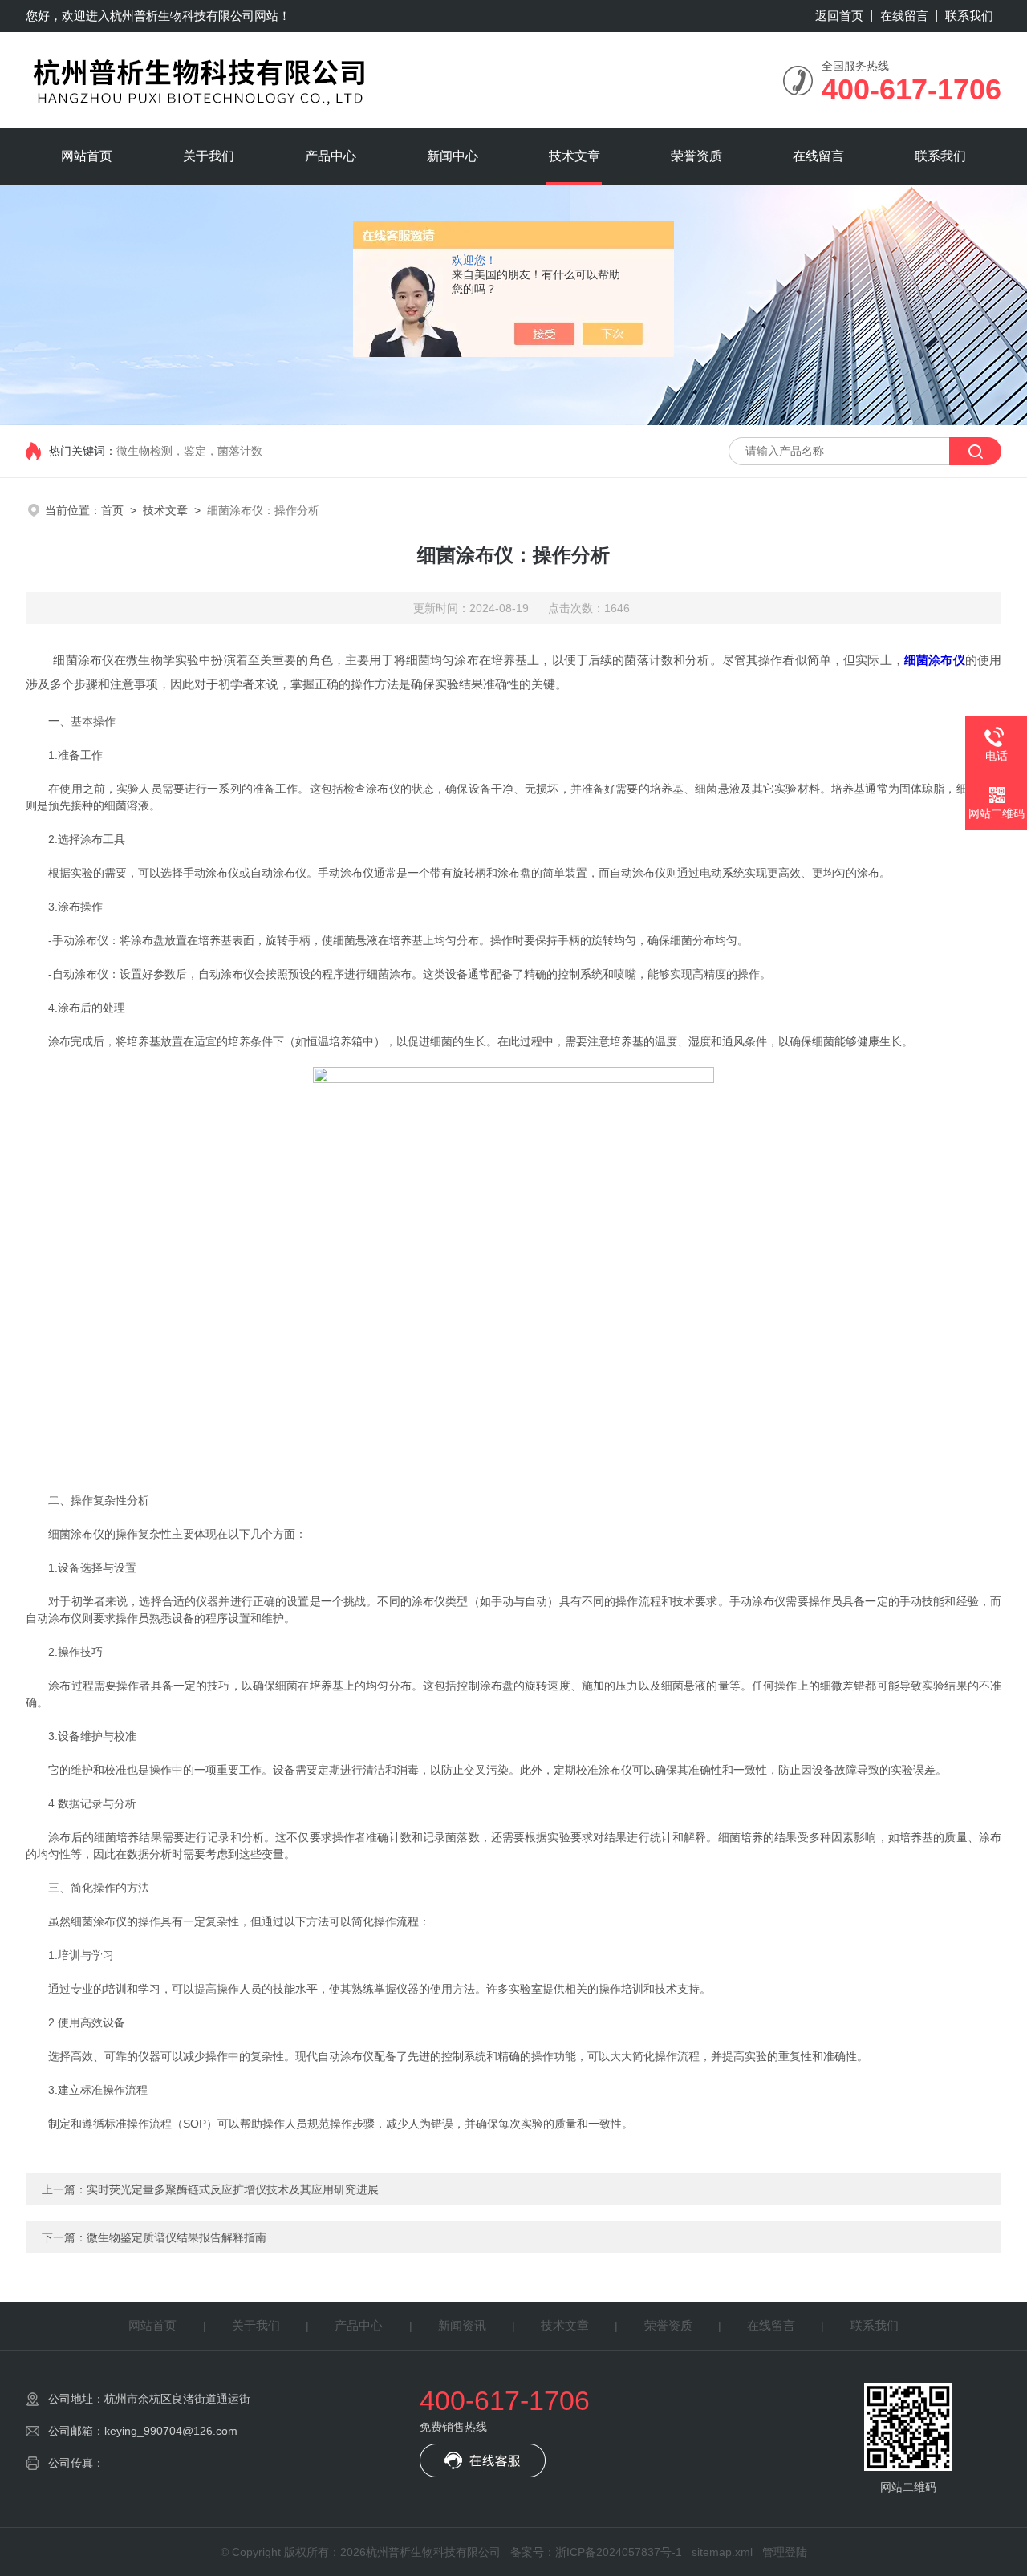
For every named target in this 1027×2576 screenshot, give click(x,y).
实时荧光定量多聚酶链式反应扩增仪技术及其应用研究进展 (233, 2189)
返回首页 (839, 16)
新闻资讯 (462, 2325)
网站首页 (87, 156)
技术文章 (574, 156)
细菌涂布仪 (935, 660)
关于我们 (209, 156)
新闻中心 (453, 156)
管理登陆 (785, 2552)
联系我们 (969, 16)
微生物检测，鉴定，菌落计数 (189, 451)
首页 (112, 510)
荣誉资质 (696, 156)
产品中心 (331, 156)
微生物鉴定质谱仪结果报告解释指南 (177, 2237)
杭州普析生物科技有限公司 (182, 16)
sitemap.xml (722, 2552)
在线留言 (904, 16)
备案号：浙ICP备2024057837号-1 (596, 2552)
